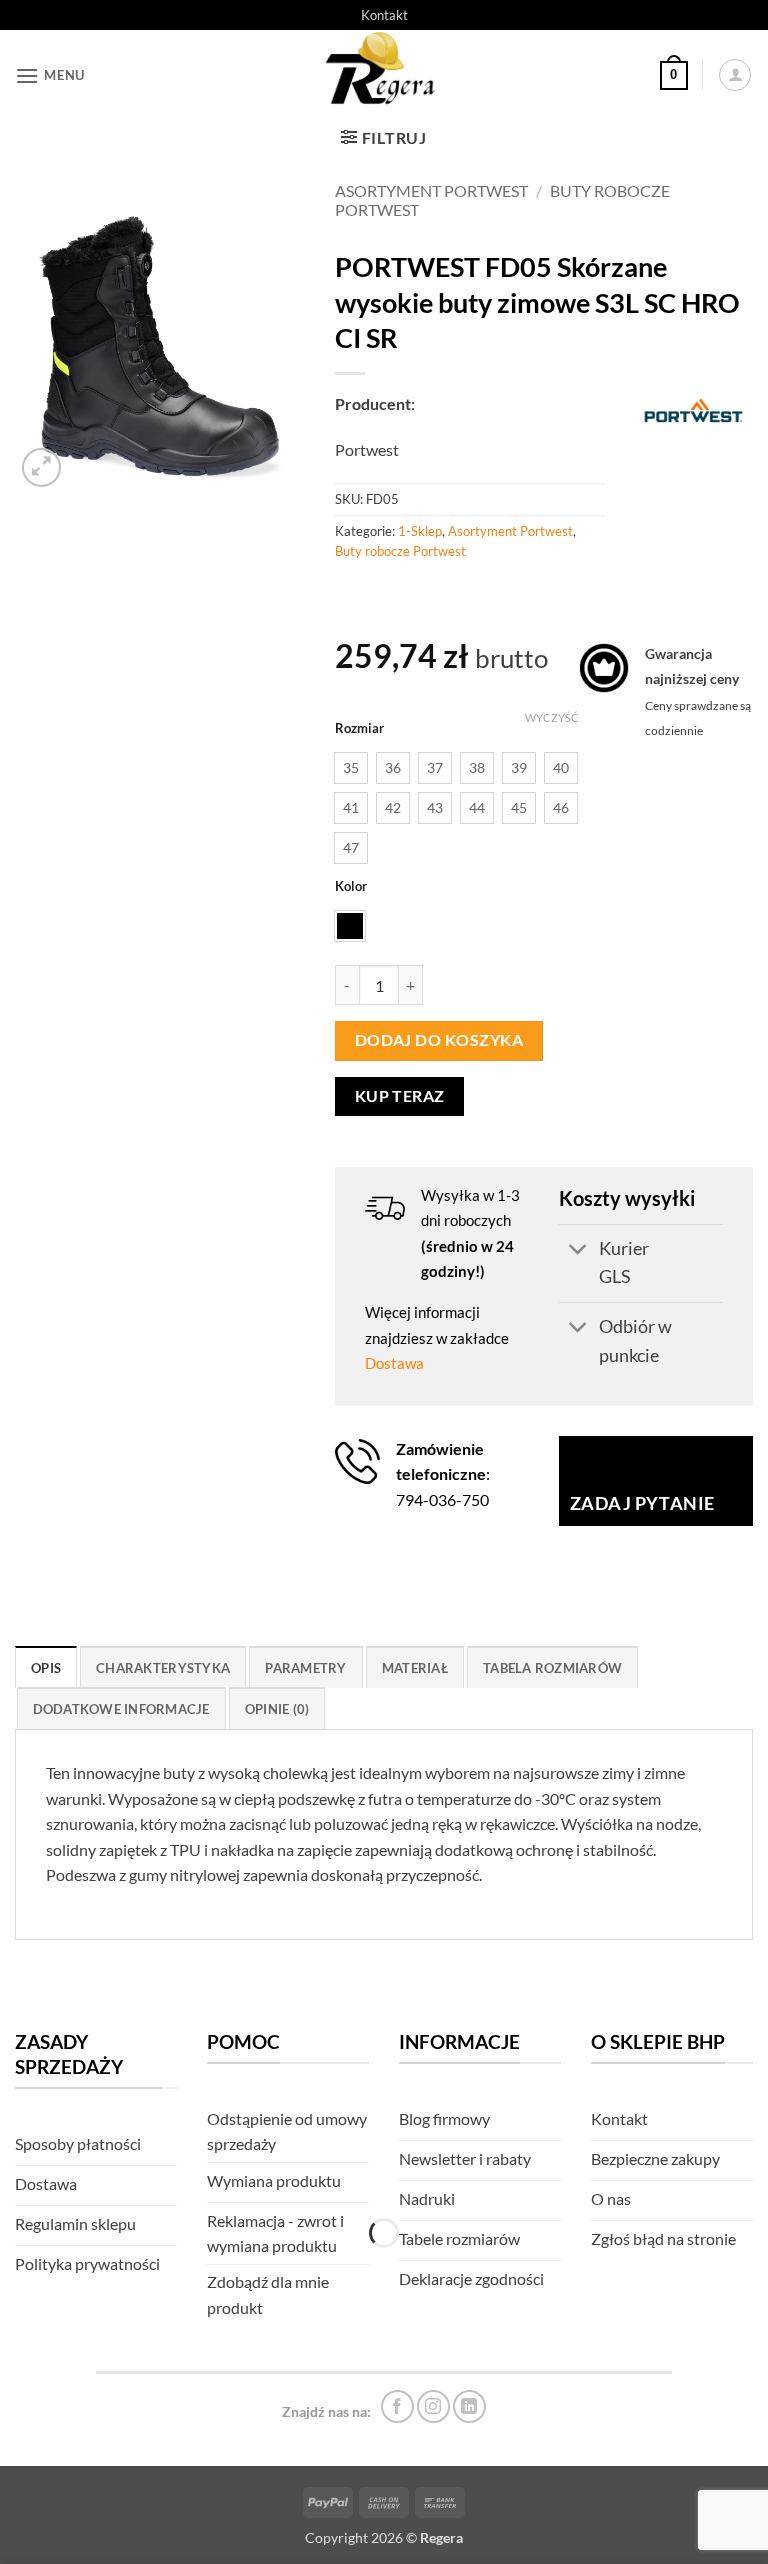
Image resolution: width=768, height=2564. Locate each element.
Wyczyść (552, 717)
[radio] (351, 768)
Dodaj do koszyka (439, 1040)
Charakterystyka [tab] (163, 1668)
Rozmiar (359, 729)
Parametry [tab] (305, 1668)
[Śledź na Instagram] (433, 2406)
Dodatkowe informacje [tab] (121, 1709)
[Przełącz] (578, 1251)
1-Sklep (420, 531)
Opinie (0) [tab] (277, 1709)
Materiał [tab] (415, 1668)
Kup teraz (400, 1096)
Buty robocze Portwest (400, 551)
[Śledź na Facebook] (397, 2406)
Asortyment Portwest (431, 190)
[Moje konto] (735, 75)
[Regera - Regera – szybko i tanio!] (384, 75)
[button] (50, 75)
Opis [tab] (46, 1668)
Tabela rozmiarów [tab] (552, 1668)
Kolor (351, 887)
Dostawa (394, 1363)
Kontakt (384, 15)
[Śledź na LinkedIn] (469, 2406)
